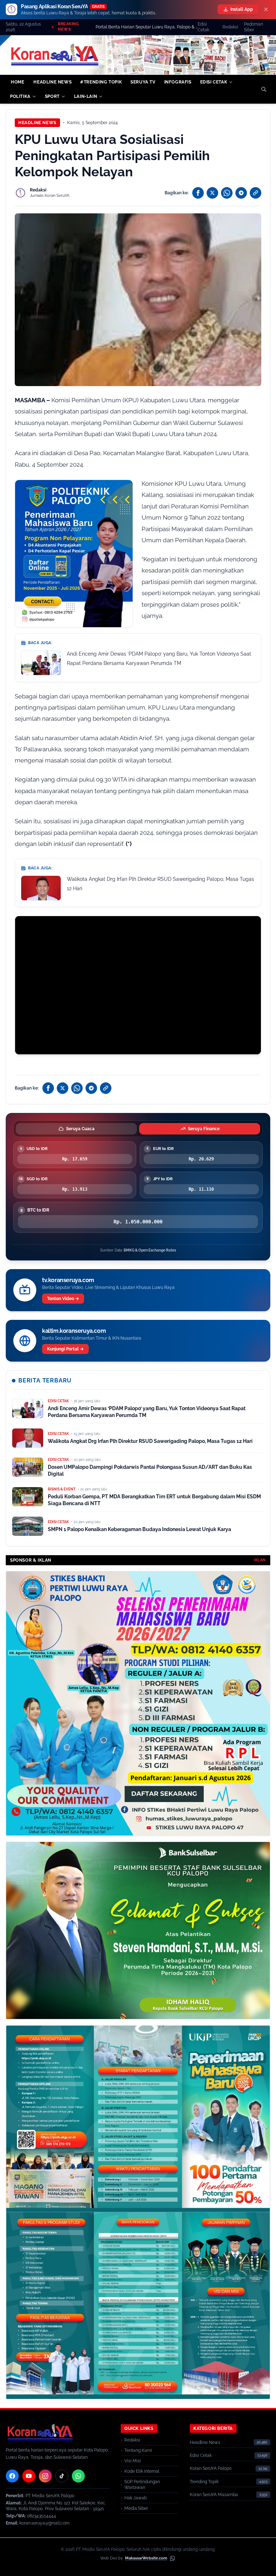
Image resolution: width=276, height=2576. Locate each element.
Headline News (37, 123)
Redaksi (230, 27)
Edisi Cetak (203, 27)
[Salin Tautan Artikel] (256, 193)
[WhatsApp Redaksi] (78, 2476)
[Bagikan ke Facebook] (198, 193)
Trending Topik (204, 2482)
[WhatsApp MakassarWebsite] (172, 2558)
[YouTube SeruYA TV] (29, 2476)
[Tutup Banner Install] (266, 9)
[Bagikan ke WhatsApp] (227, 193)
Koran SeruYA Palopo (211, 2468)
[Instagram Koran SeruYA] (45, 2476)
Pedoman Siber (254, 27)
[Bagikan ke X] (212, 193)
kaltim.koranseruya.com (74, 1331)
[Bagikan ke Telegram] (241, 193)
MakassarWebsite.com (146, 2558)
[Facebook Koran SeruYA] (12, 2476)
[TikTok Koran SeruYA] (62, 2476)
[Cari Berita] (264, 89)
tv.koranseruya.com (68, 1280)
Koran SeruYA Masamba (214, 2495)
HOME (17, 82)
